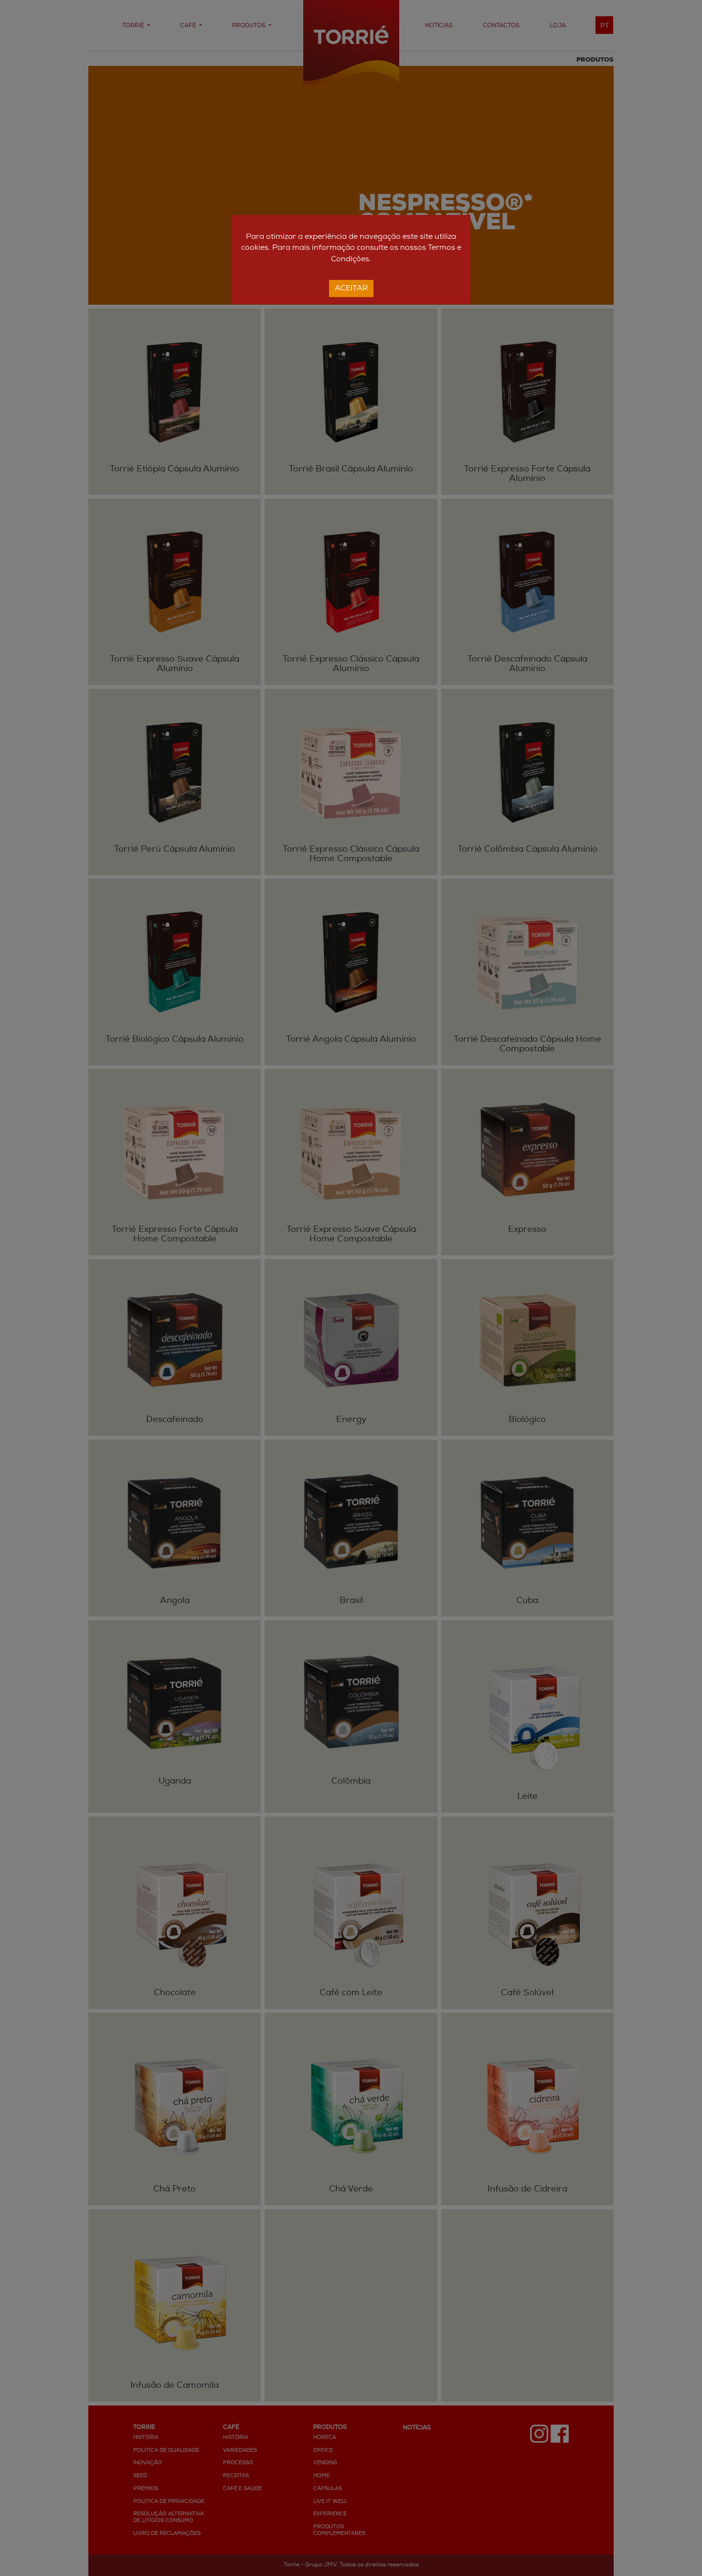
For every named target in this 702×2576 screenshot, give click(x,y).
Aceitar (351, 289)
